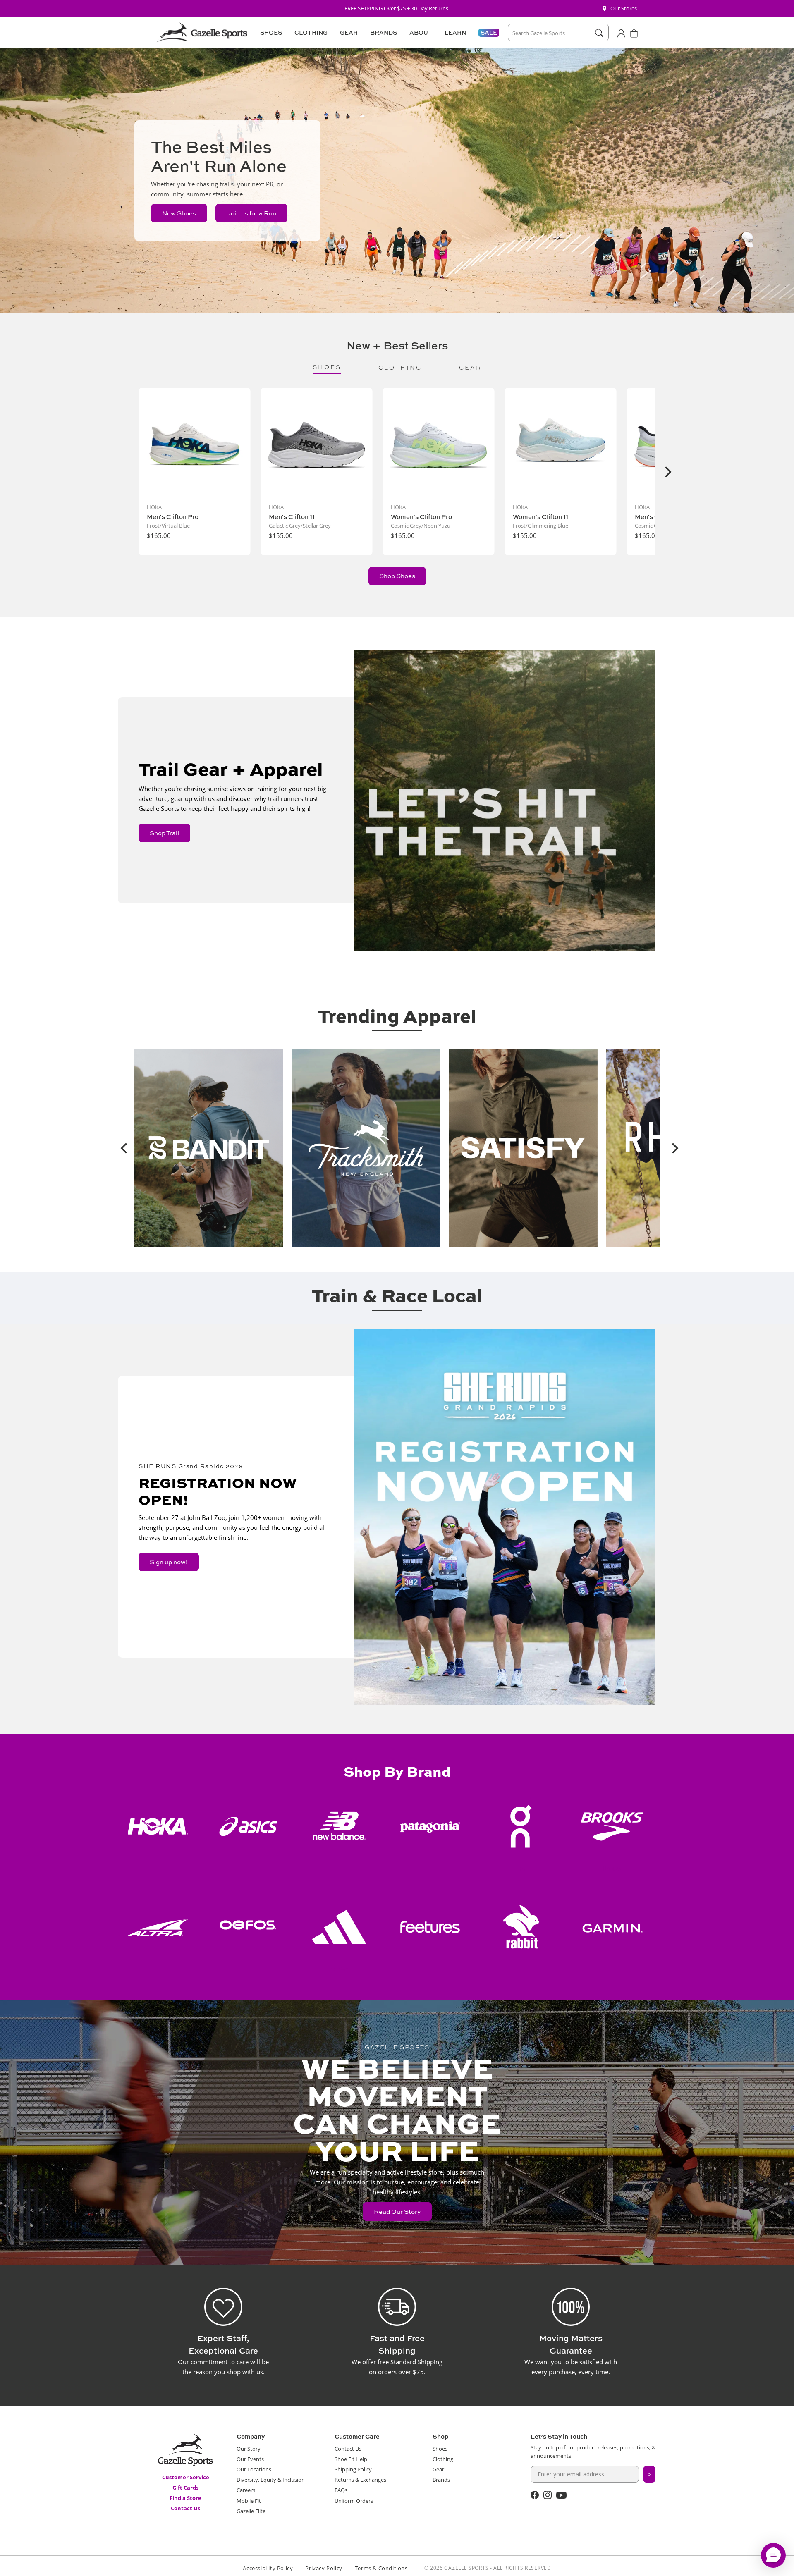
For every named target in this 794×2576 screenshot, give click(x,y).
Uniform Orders (354, 2501)
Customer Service (186, 2477)
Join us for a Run (251, 213)
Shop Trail (164, 833)
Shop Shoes (397, 576)
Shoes (440, 2449)
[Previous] (122, 1148)
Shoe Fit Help (351, 2459)
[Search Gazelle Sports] (599, 33)
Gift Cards (185, 2488)
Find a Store (185, 2498)
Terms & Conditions (381, 2568)
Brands (441, 2480)
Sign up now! (169, 1562)
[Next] (667, 472)
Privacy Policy (324, 2568)
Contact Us (185, 2508)
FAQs (341, 2490)
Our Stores (624, 8)
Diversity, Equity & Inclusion (271, 2480)
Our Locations (254, 2469)
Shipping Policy (353, 2469)
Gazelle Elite (251, 2511)
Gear (438, 2469)
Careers (246, 2490)
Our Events (250, 2459)
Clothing (443, 2459)
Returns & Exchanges (360, 2480)
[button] (270, 33)
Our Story (249, 2449)
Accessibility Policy (268, 2568)
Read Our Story (397, 2212)
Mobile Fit (249, 2501)
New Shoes (179, 213)
